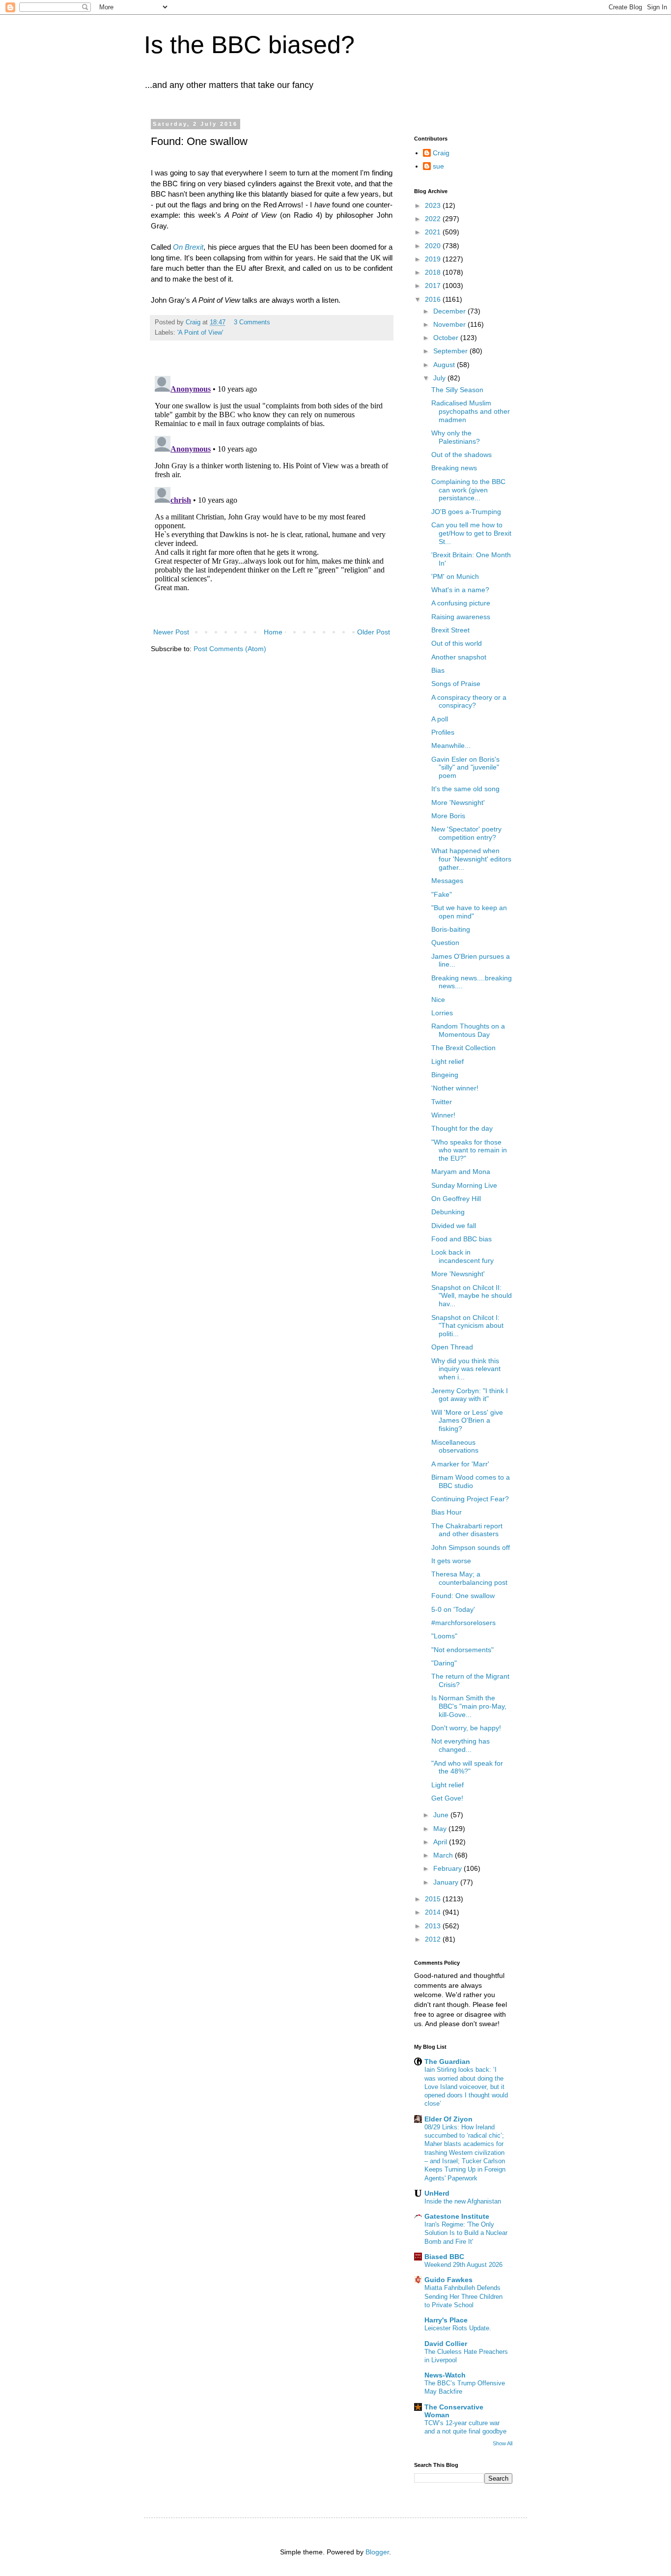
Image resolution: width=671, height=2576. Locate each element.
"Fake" (442, 894)
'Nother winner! (455, 1088)
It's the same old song (465, 789)
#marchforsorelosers (463, 1623)
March (444, 1855)
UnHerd (437, 2193)
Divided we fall (454, 1226)
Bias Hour (447, 1512)
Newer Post (171, 632)
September (451, 351)
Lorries (442, 1013)
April (441, 1842)
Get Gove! (447, 1798)
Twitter (442, 1102)
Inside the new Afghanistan (463, 2201)
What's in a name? (460, 590)
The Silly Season (457, 390)
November (450, 324)
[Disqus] (272, 495)
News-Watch (445, 2375)
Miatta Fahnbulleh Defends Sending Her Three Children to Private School (463, 2296)
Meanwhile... (451, 745)
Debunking (448, 1212)
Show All (503, 2443)
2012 (434, 1939)
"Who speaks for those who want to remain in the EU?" (469, 1150)
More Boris (448, 816)
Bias (438, 670)
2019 (434, 259)
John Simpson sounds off (471, 1547)
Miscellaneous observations (455, 1446)
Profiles (443, 732)
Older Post (374, 632)
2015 (434, 1899)
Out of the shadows (461, 455)
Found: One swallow (463, 1596)
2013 (434, 1926)
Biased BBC (444, 2257)
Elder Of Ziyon (448, 2119)
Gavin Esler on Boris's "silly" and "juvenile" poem (465, 768)
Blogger (377, 2552)
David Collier (446, 2344)
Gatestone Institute (457, 2216)
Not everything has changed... (461, 1745)
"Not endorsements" (462, 1650)
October (447, 338)
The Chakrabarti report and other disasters (467, 1530)
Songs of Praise (456, 684)
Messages (447, 881)
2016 (434, 299)
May (441, 1829)
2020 (434, 246)
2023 (434, 205)
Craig (441, 153)
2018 (434, 272)
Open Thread (452, 1347)
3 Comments (252, 322)
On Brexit (188, 247)
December (450, 311)
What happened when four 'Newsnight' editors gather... (471, 859)
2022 (434, 219)
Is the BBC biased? (249, 45)
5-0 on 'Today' (453, 1609)
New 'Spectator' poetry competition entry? (466, 833)
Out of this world (457, 643)
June (442, 1815)
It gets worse (451, 1561)
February (448, 1868)
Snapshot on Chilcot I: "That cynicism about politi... (467, 1326)
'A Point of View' (200, 333)
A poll (440, 719)
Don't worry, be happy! (466, 1728)
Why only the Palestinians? (456, 437)
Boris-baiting (451, 929)
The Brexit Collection (463, 1048)
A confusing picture (461, 603)
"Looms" (444, 1636)
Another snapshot (459, 657)
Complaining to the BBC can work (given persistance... (468, 490)
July (440, 378)
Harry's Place (446, 2320)
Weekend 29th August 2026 (463, 2265)
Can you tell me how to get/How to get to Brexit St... (471, 533)
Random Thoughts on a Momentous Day (468, 1030)
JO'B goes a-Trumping (466, 512)
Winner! (443, 1115)
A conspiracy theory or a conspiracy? (469, 701)
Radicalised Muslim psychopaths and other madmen (471, 411)
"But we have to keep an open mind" (469, 912)
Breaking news (454, 468)
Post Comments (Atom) (230, 649)
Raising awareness (461, 617)
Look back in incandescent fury (462, 1256)
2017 (434, 286)
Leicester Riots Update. (458, 2328)
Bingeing (445, 1075)
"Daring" (444, 1663)
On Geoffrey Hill (456, 1199)
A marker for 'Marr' (460, 1464)
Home (273, 632)
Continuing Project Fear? (470, 1499)
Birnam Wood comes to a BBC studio (471, 1481)
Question (445, 943)
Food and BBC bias (461, 1239)
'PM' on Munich (455, 576)
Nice (438, 1000)
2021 (434, 232)
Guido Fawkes (448, 2280)
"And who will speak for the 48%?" (467, 1767)
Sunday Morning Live (464, 1185)
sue (438, 166)
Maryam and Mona (461, 1172)
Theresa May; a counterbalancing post (469, 1578)
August (445, 365)
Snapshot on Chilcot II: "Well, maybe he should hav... (472, 1296)
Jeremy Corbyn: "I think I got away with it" (470, 1395)
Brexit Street (450, 630)
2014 (434, 1912)
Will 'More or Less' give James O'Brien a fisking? (467, 1421)
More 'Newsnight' (458, 802)
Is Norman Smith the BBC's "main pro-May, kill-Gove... (469, 1706)
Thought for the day (462, 1128)
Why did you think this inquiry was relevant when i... (466, 1369)
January (447, 1882)
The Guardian (447, 2061)
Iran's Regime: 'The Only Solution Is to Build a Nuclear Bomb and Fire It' (466, 2233)
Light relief (447, 1061)
